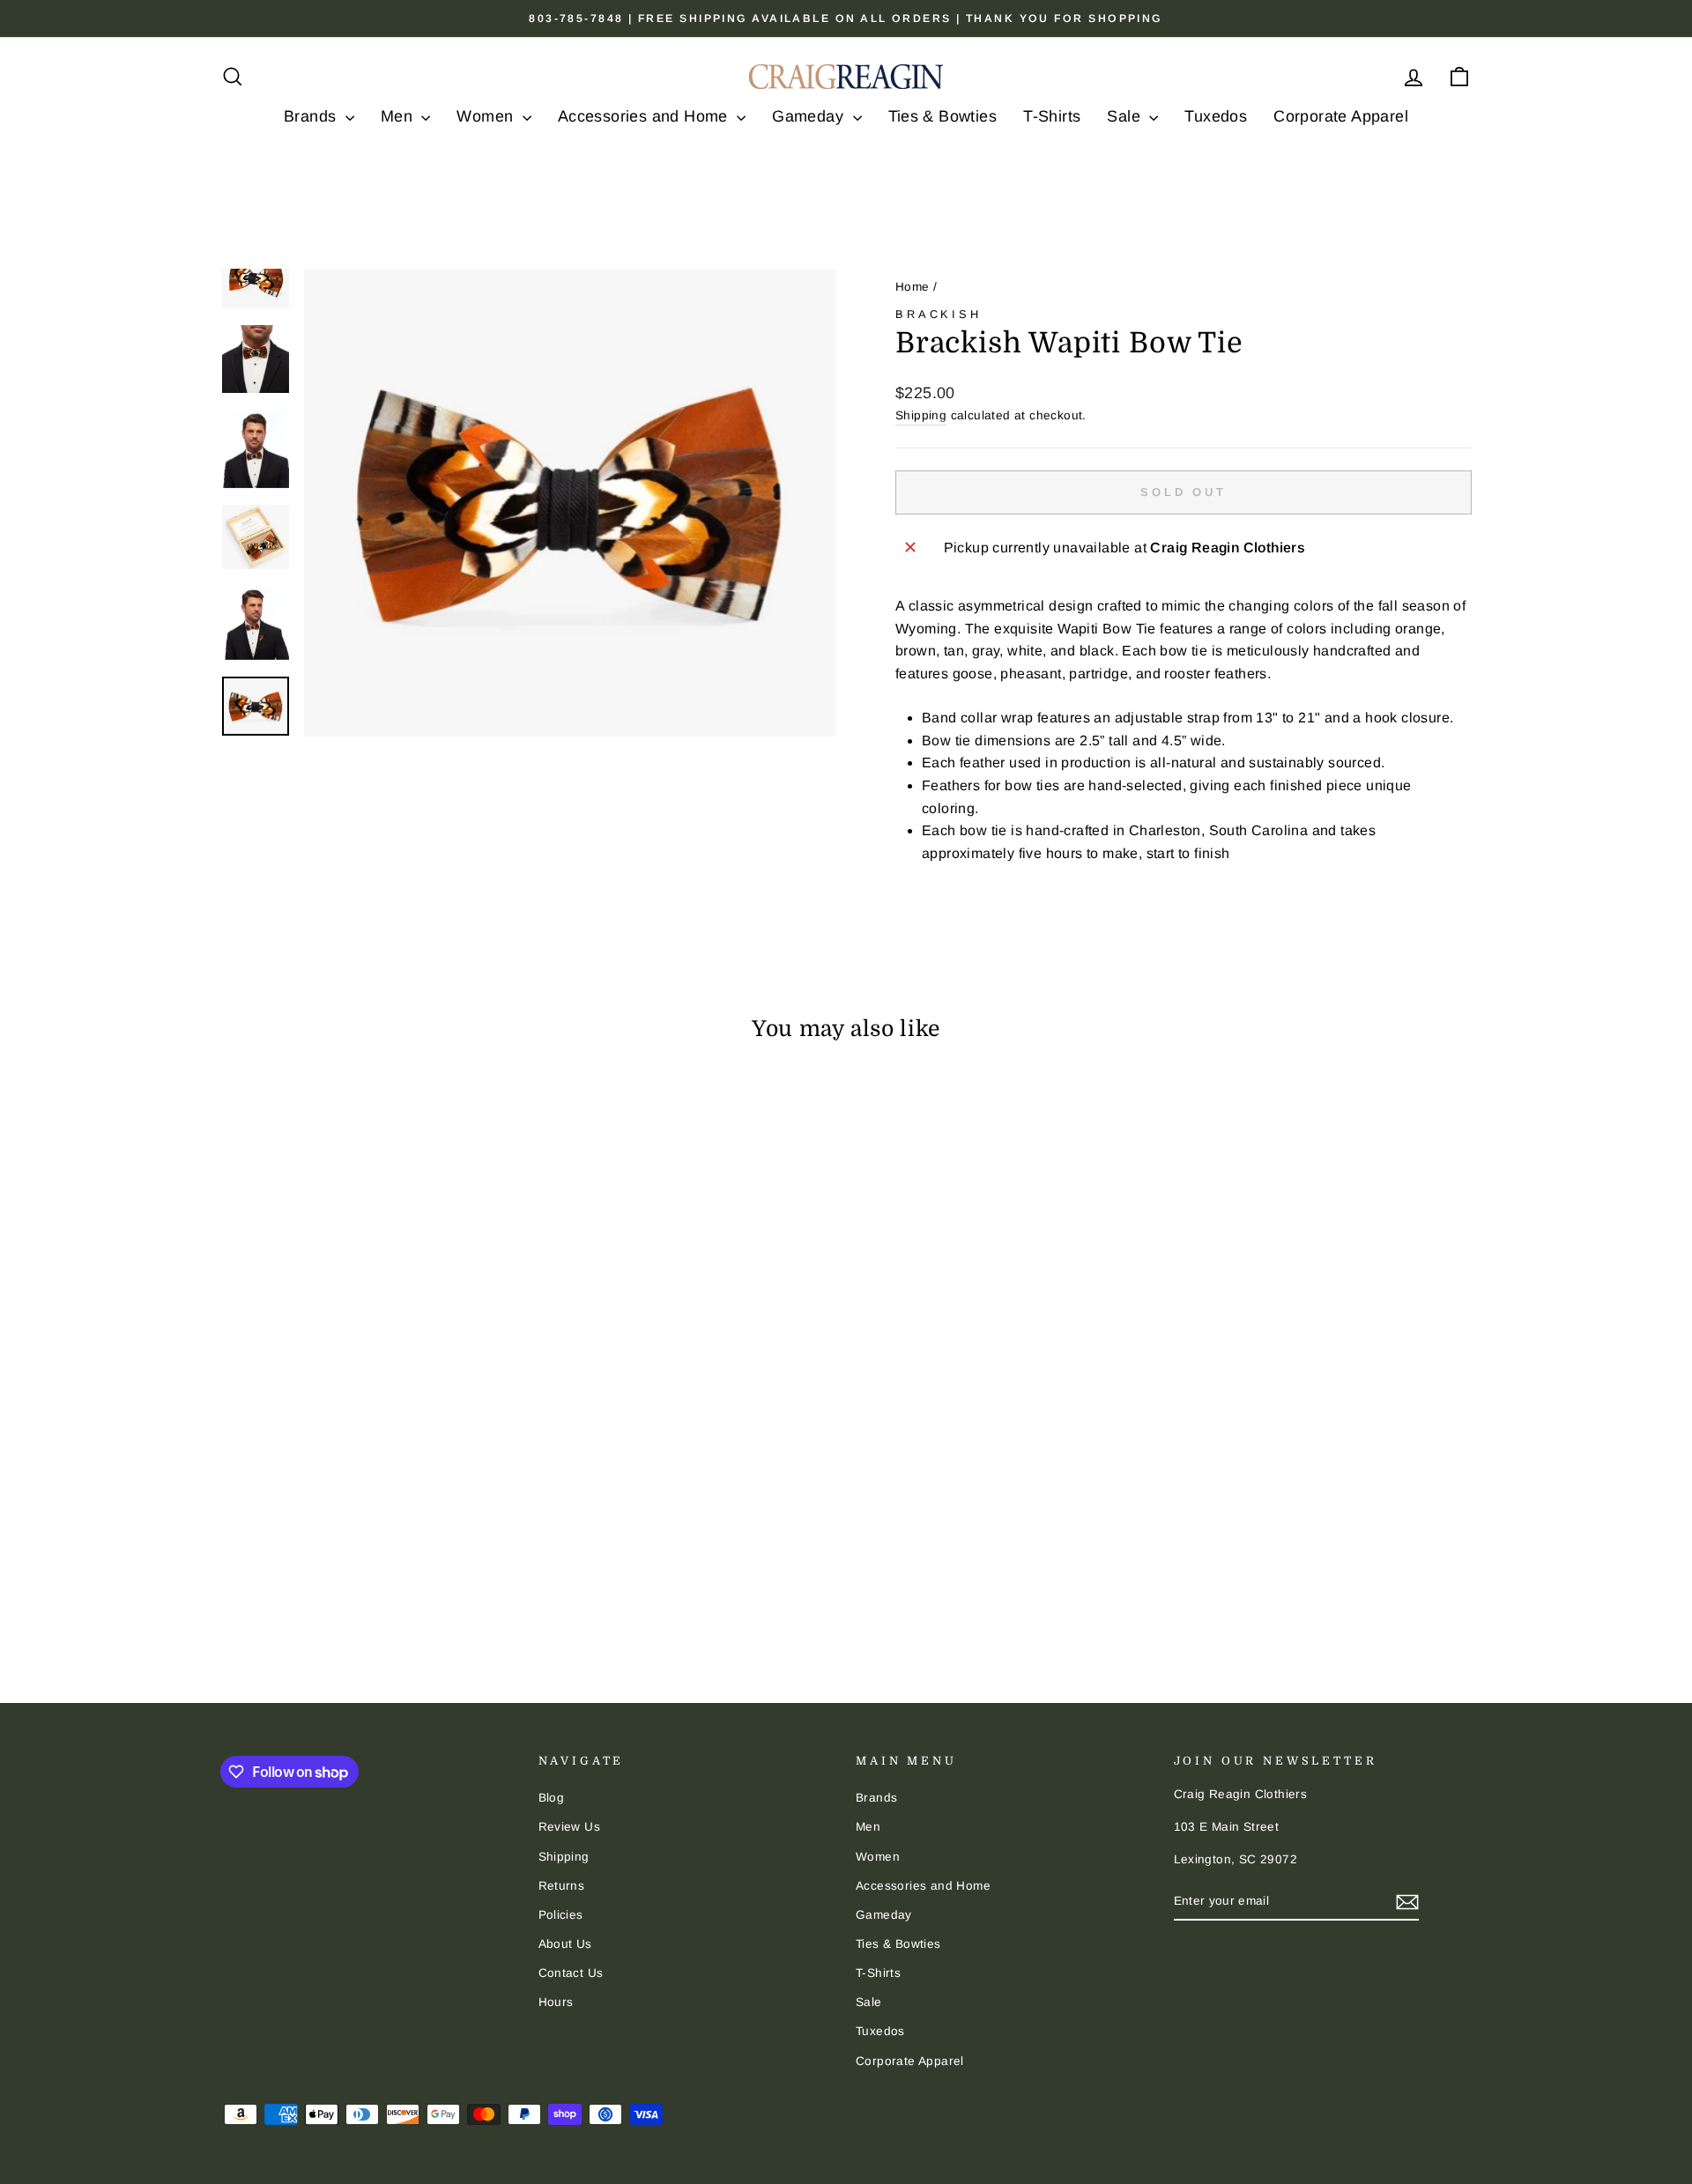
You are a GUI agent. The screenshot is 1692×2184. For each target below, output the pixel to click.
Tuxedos (1216, 116)
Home (913, 287)
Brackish (939, 314)
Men (399, 116)
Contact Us (571, 1973)
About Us (565, 1944)
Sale (1126, 116)
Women (487, 116)
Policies (561, 1915)
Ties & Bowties (943, 116)
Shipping (921, 415)
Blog (552, 1798)
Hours (556, 2002)
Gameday (810, 116)
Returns (562, 1886)
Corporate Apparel (1341, 116)
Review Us (570, 1827)
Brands (312, 116)
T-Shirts (1052, 116)
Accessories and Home (645, 116)
